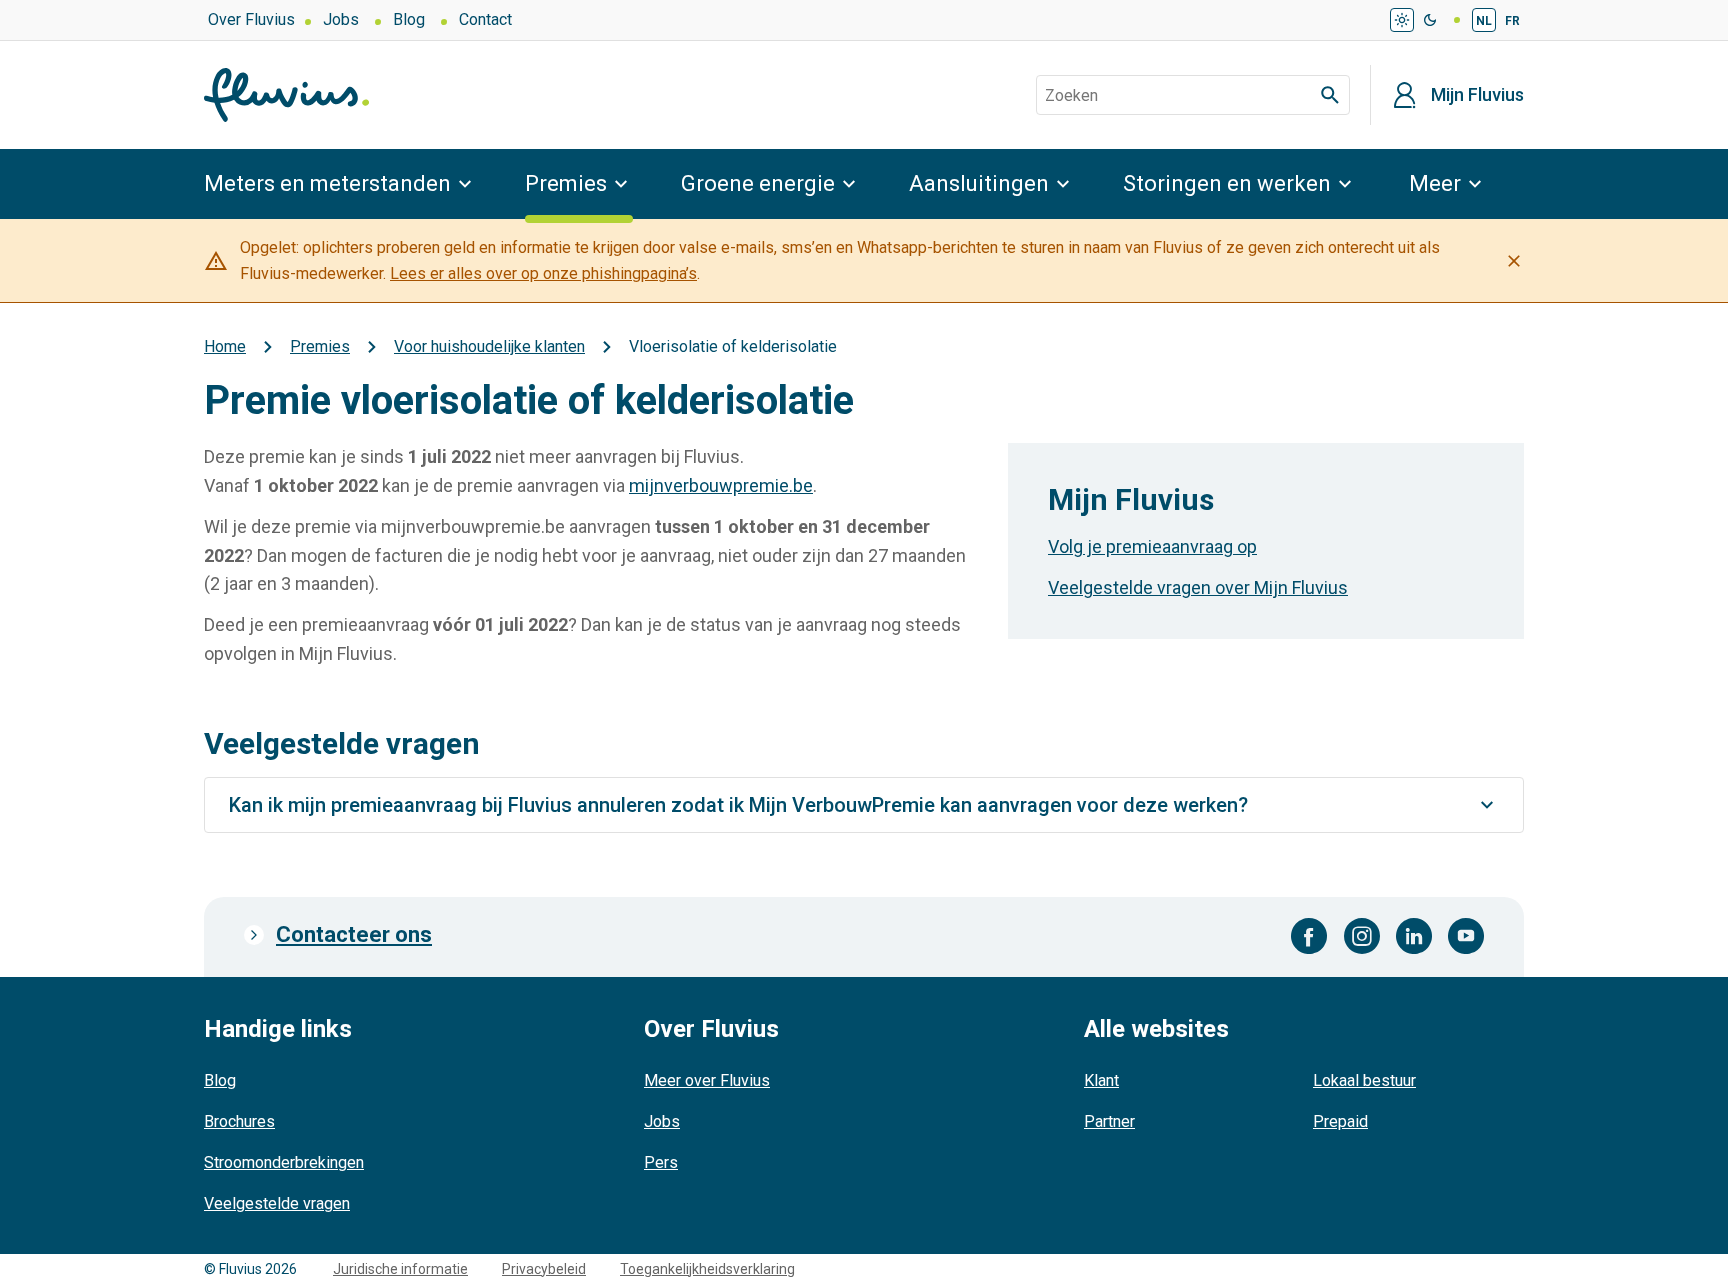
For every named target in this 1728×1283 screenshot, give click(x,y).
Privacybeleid (544, 1269)
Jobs (341, 19)
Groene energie (758, 183)
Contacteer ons (354, 934)
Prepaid (1340, 1121)
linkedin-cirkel (1414, 936)
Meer (1435, 183)
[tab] (864, 805)
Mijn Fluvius (1477, 95)
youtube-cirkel (1466, 936)
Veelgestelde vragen (277, 1203)
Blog (409, 19)
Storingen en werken (1227, 183)
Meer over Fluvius (707, 1080)
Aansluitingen (979, 183)
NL (1484, 21)
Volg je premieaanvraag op (1152, 546)
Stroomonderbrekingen (284, 1162)
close (1514, 261)
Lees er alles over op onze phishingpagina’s (543, 273)
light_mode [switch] (1402, 20)
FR (1512, 21)
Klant (1101, 1080)
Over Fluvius (251, 19)
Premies (566, 183)
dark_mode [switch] (1430, 20)
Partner (1109, 1121)
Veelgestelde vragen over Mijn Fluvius (1198, 587)
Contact (485, 19)
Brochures (239, 1121)
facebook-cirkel (1309, 936)
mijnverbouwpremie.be (721, 485)
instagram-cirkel (1362, 936)
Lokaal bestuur (1364, 1080)
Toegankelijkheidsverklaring (707, 1269)
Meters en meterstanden (327, 183)
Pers (661, 1162)
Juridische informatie (400, 1269)
